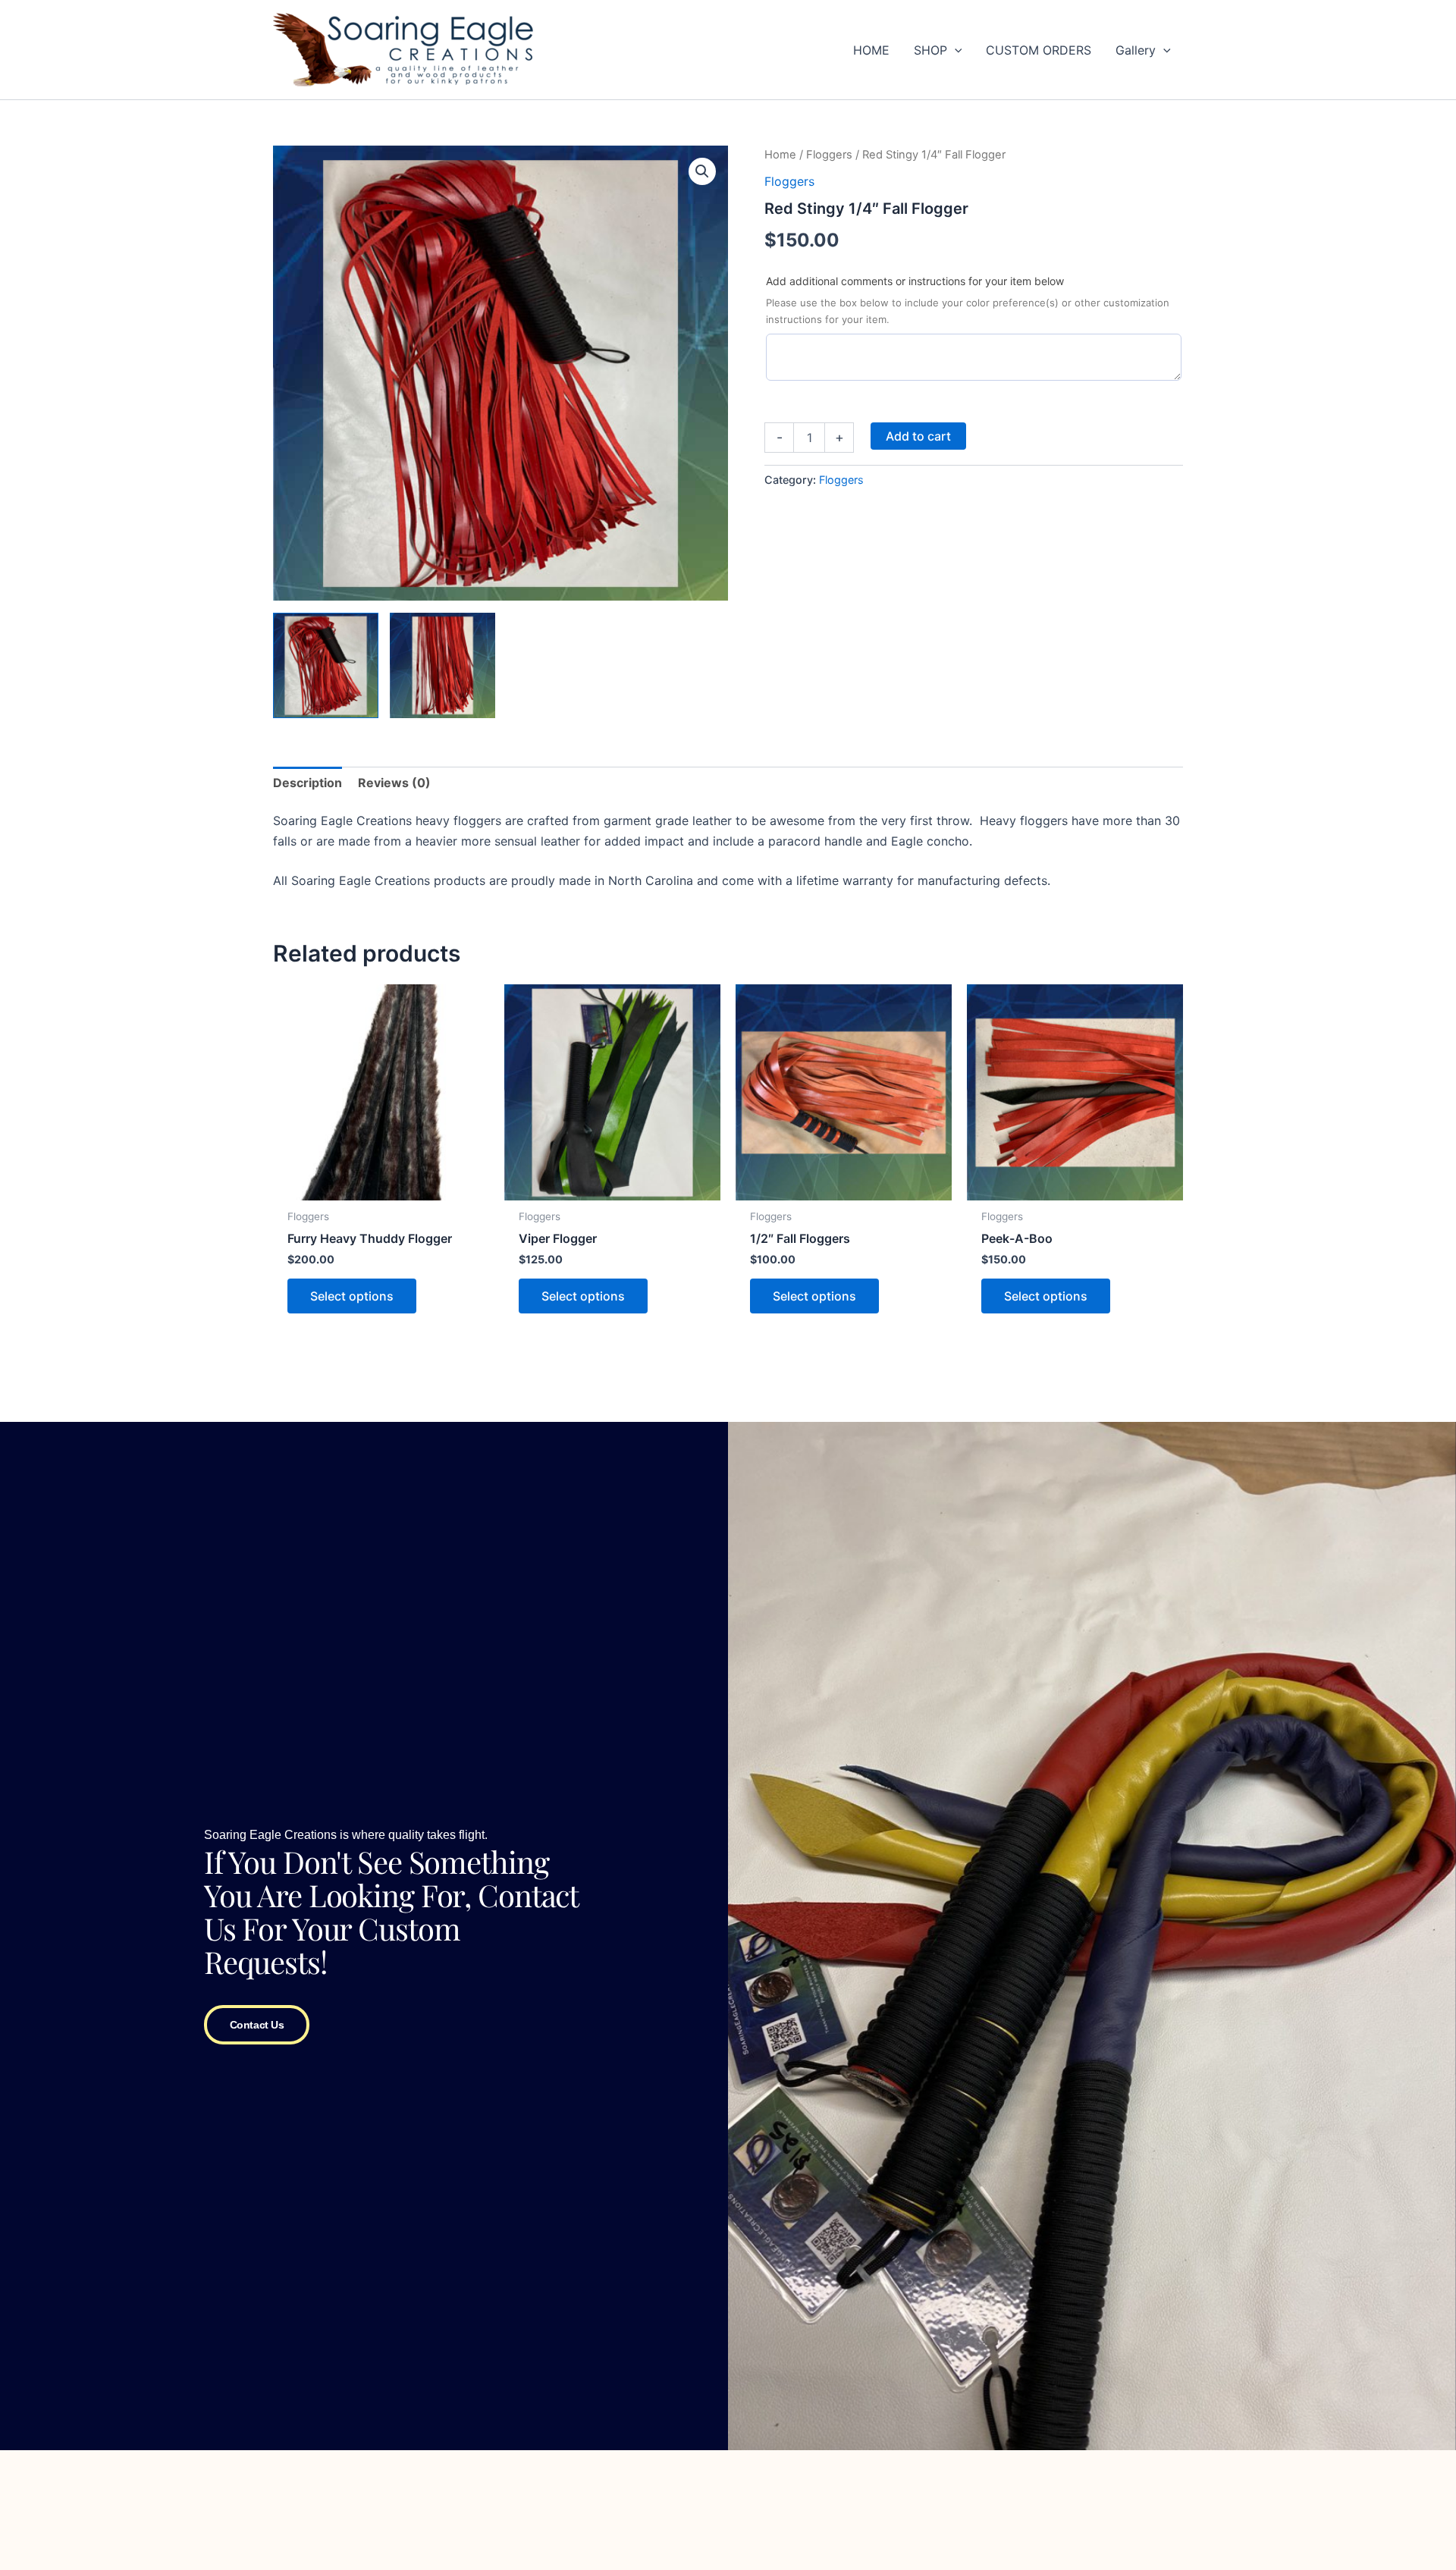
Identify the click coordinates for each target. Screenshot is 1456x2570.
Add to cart (918, 436)
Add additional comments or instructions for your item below (915, 281)
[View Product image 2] (442, 665)
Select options (352, 1296)
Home (780, 155)
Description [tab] (308, 783)
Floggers (829, 155)
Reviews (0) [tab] (394, 783)
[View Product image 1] (326, 665)
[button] (955, 50)
